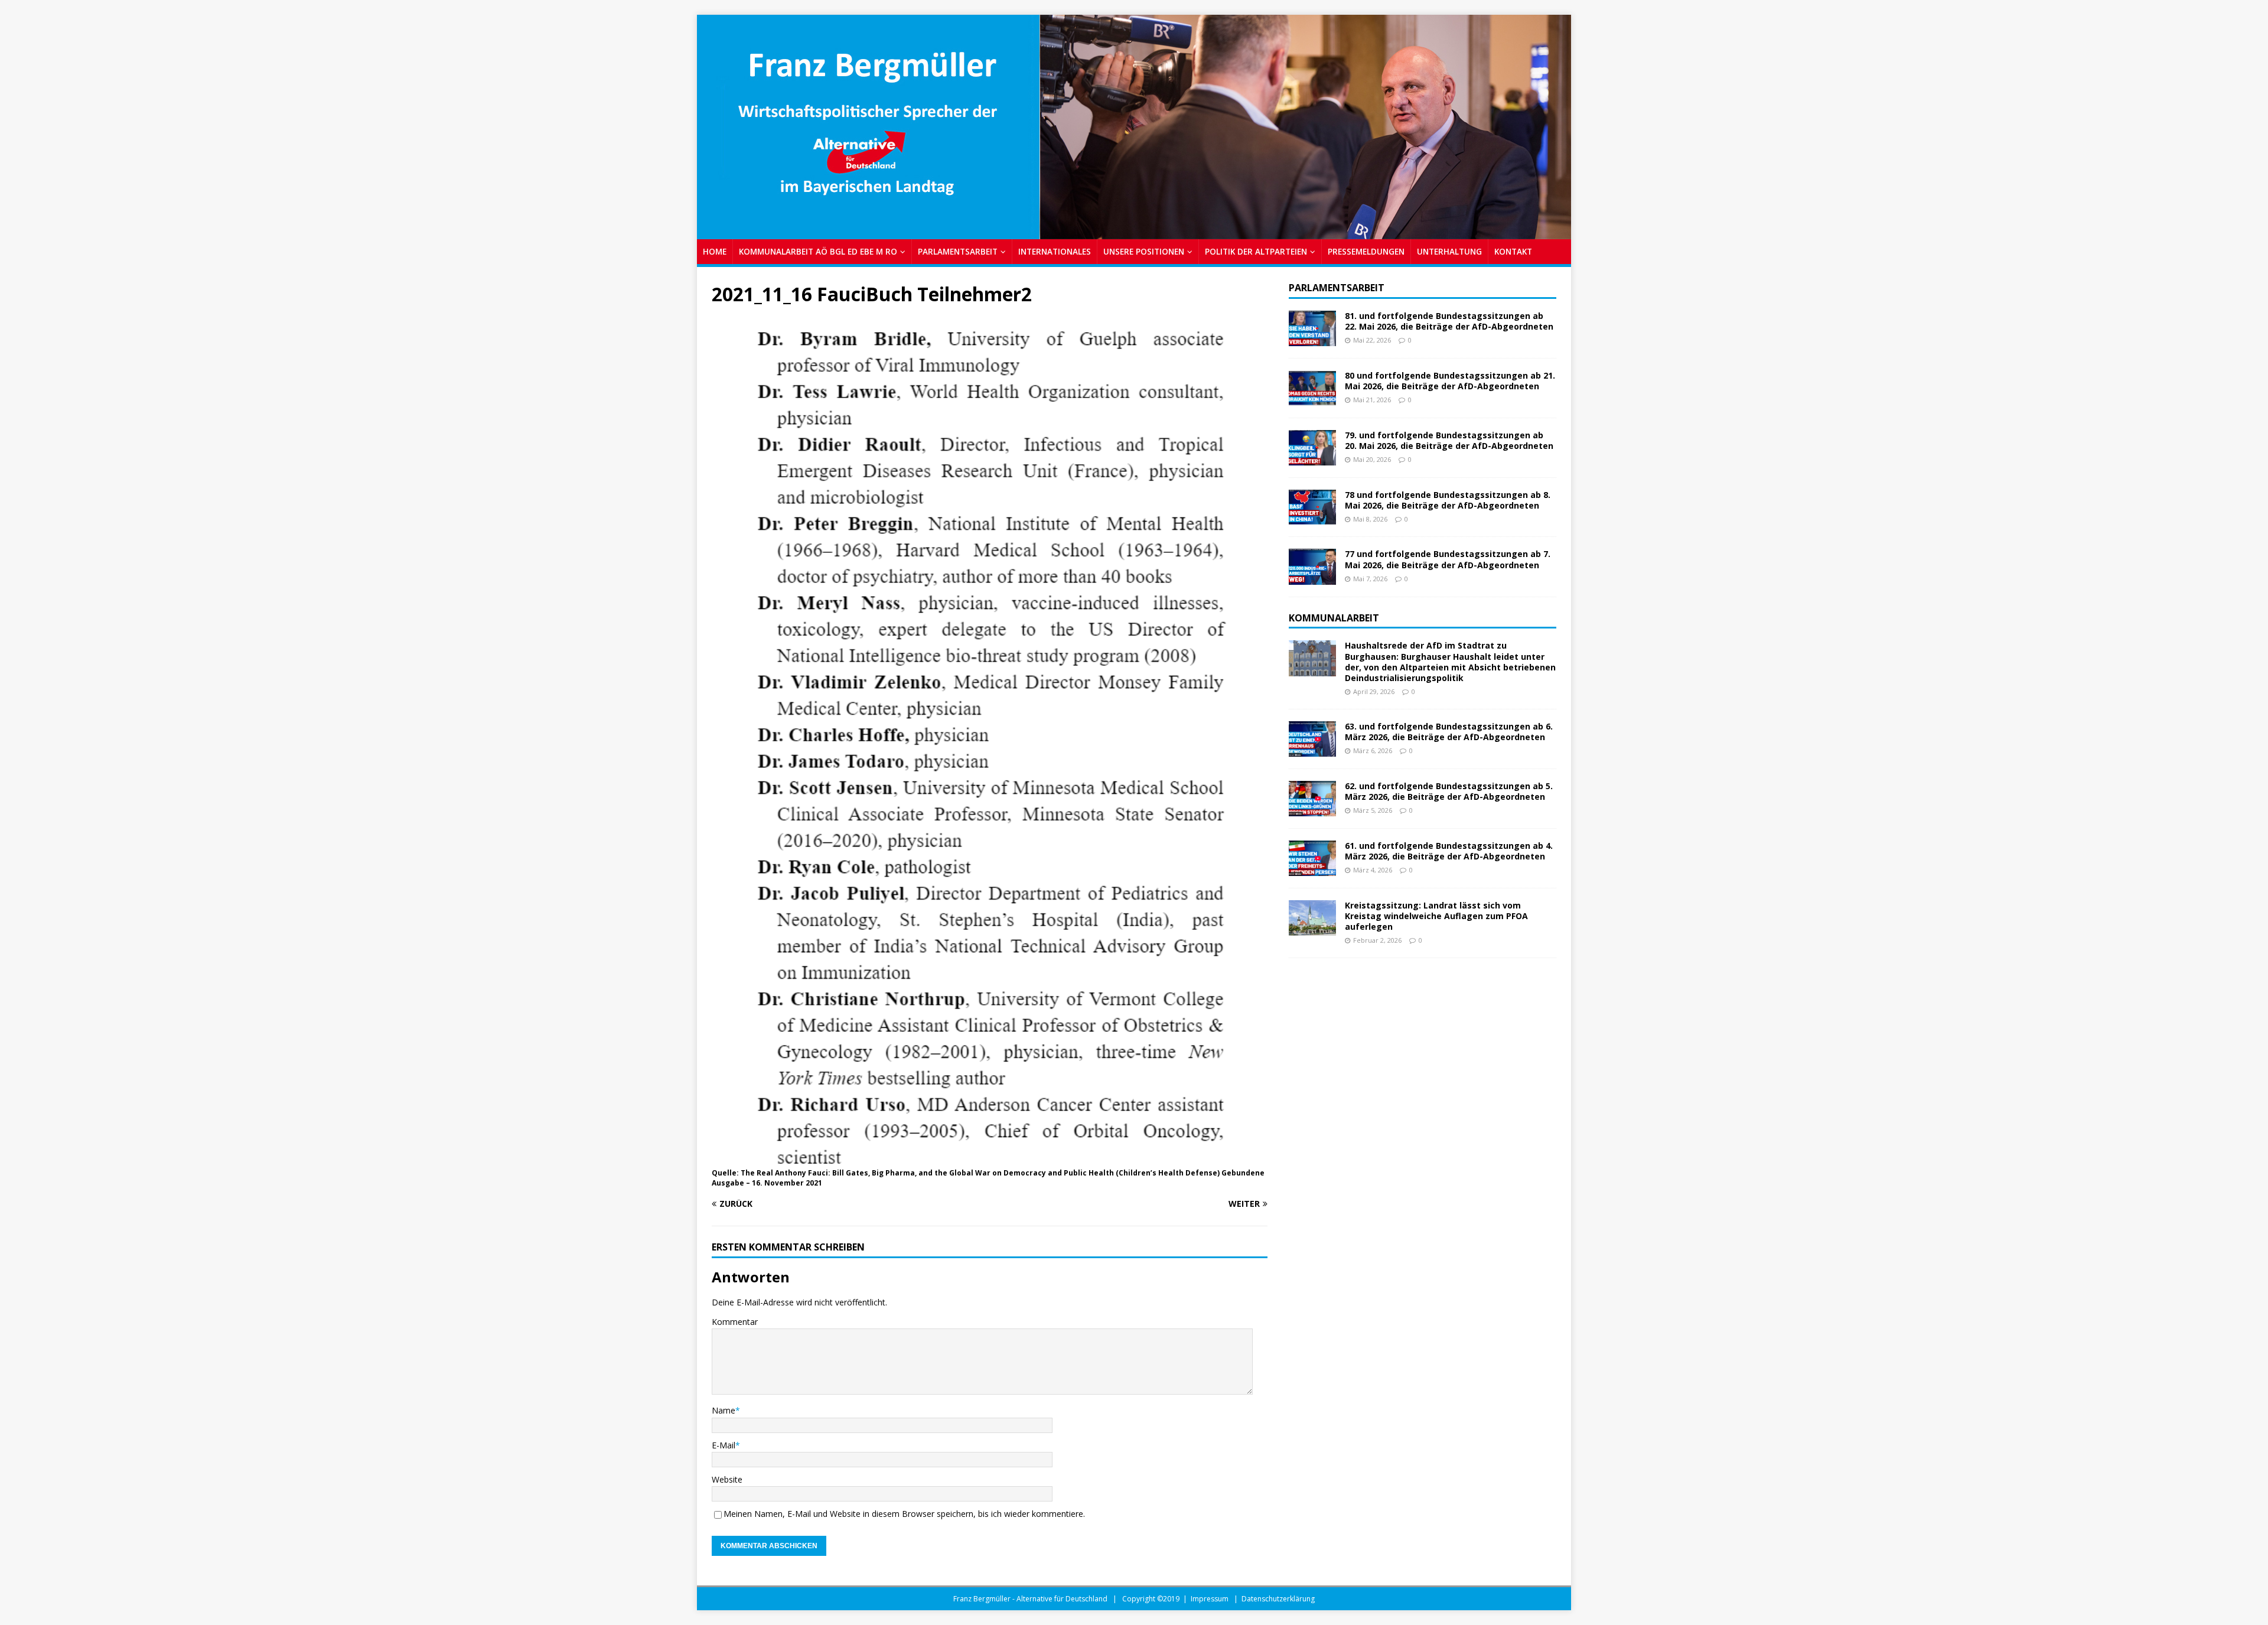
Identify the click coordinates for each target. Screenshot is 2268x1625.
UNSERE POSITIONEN (1144, 251)
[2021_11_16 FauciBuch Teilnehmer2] (990, 1158)
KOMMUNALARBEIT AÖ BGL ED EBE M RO (818, 251)
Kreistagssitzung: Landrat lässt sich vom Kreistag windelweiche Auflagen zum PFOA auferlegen (1436, 916)
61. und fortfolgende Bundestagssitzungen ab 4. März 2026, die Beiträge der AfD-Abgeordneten (1449, 851)
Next (1556, 124)
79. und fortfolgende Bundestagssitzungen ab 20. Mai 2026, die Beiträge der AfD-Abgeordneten (1449, 440)
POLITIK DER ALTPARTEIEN (1256, 251)
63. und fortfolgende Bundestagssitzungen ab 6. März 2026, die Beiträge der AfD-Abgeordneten (1449, 732)
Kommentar (735, 1322)
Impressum (1210, 1599)
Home (715, 251)
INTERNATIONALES (1055, 251)
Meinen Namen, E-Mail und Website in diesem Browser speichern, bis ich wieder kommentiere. (904, 1514)
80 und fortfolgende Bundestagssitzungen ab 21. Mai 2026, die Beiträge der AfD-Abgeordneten (1450, 381)
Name (724, 1410)
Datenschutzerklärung (1278, 1599)
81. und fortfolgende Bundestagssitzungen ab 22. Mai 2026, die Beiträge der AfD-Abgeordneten (1449, 321)
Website (727, 1479)
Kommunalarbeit (1334, 618)
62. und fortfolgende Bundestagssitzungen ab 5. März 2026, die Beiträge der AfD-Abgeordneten (1449, 791)
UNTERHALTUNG (1449, 251)
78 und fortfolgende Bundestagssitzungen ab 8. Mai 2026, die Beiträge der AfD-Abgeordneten (1448, 500)
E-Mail (724, 1445)
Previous (712, 124)
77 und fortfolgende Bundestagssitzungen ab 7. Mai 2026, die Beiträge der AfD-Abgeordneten (1448, 559)
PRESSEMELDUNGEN (1366, 251)
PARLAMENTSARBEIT (958, 251)
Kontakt (1513, 251)
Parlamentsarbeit (1337, 288)
